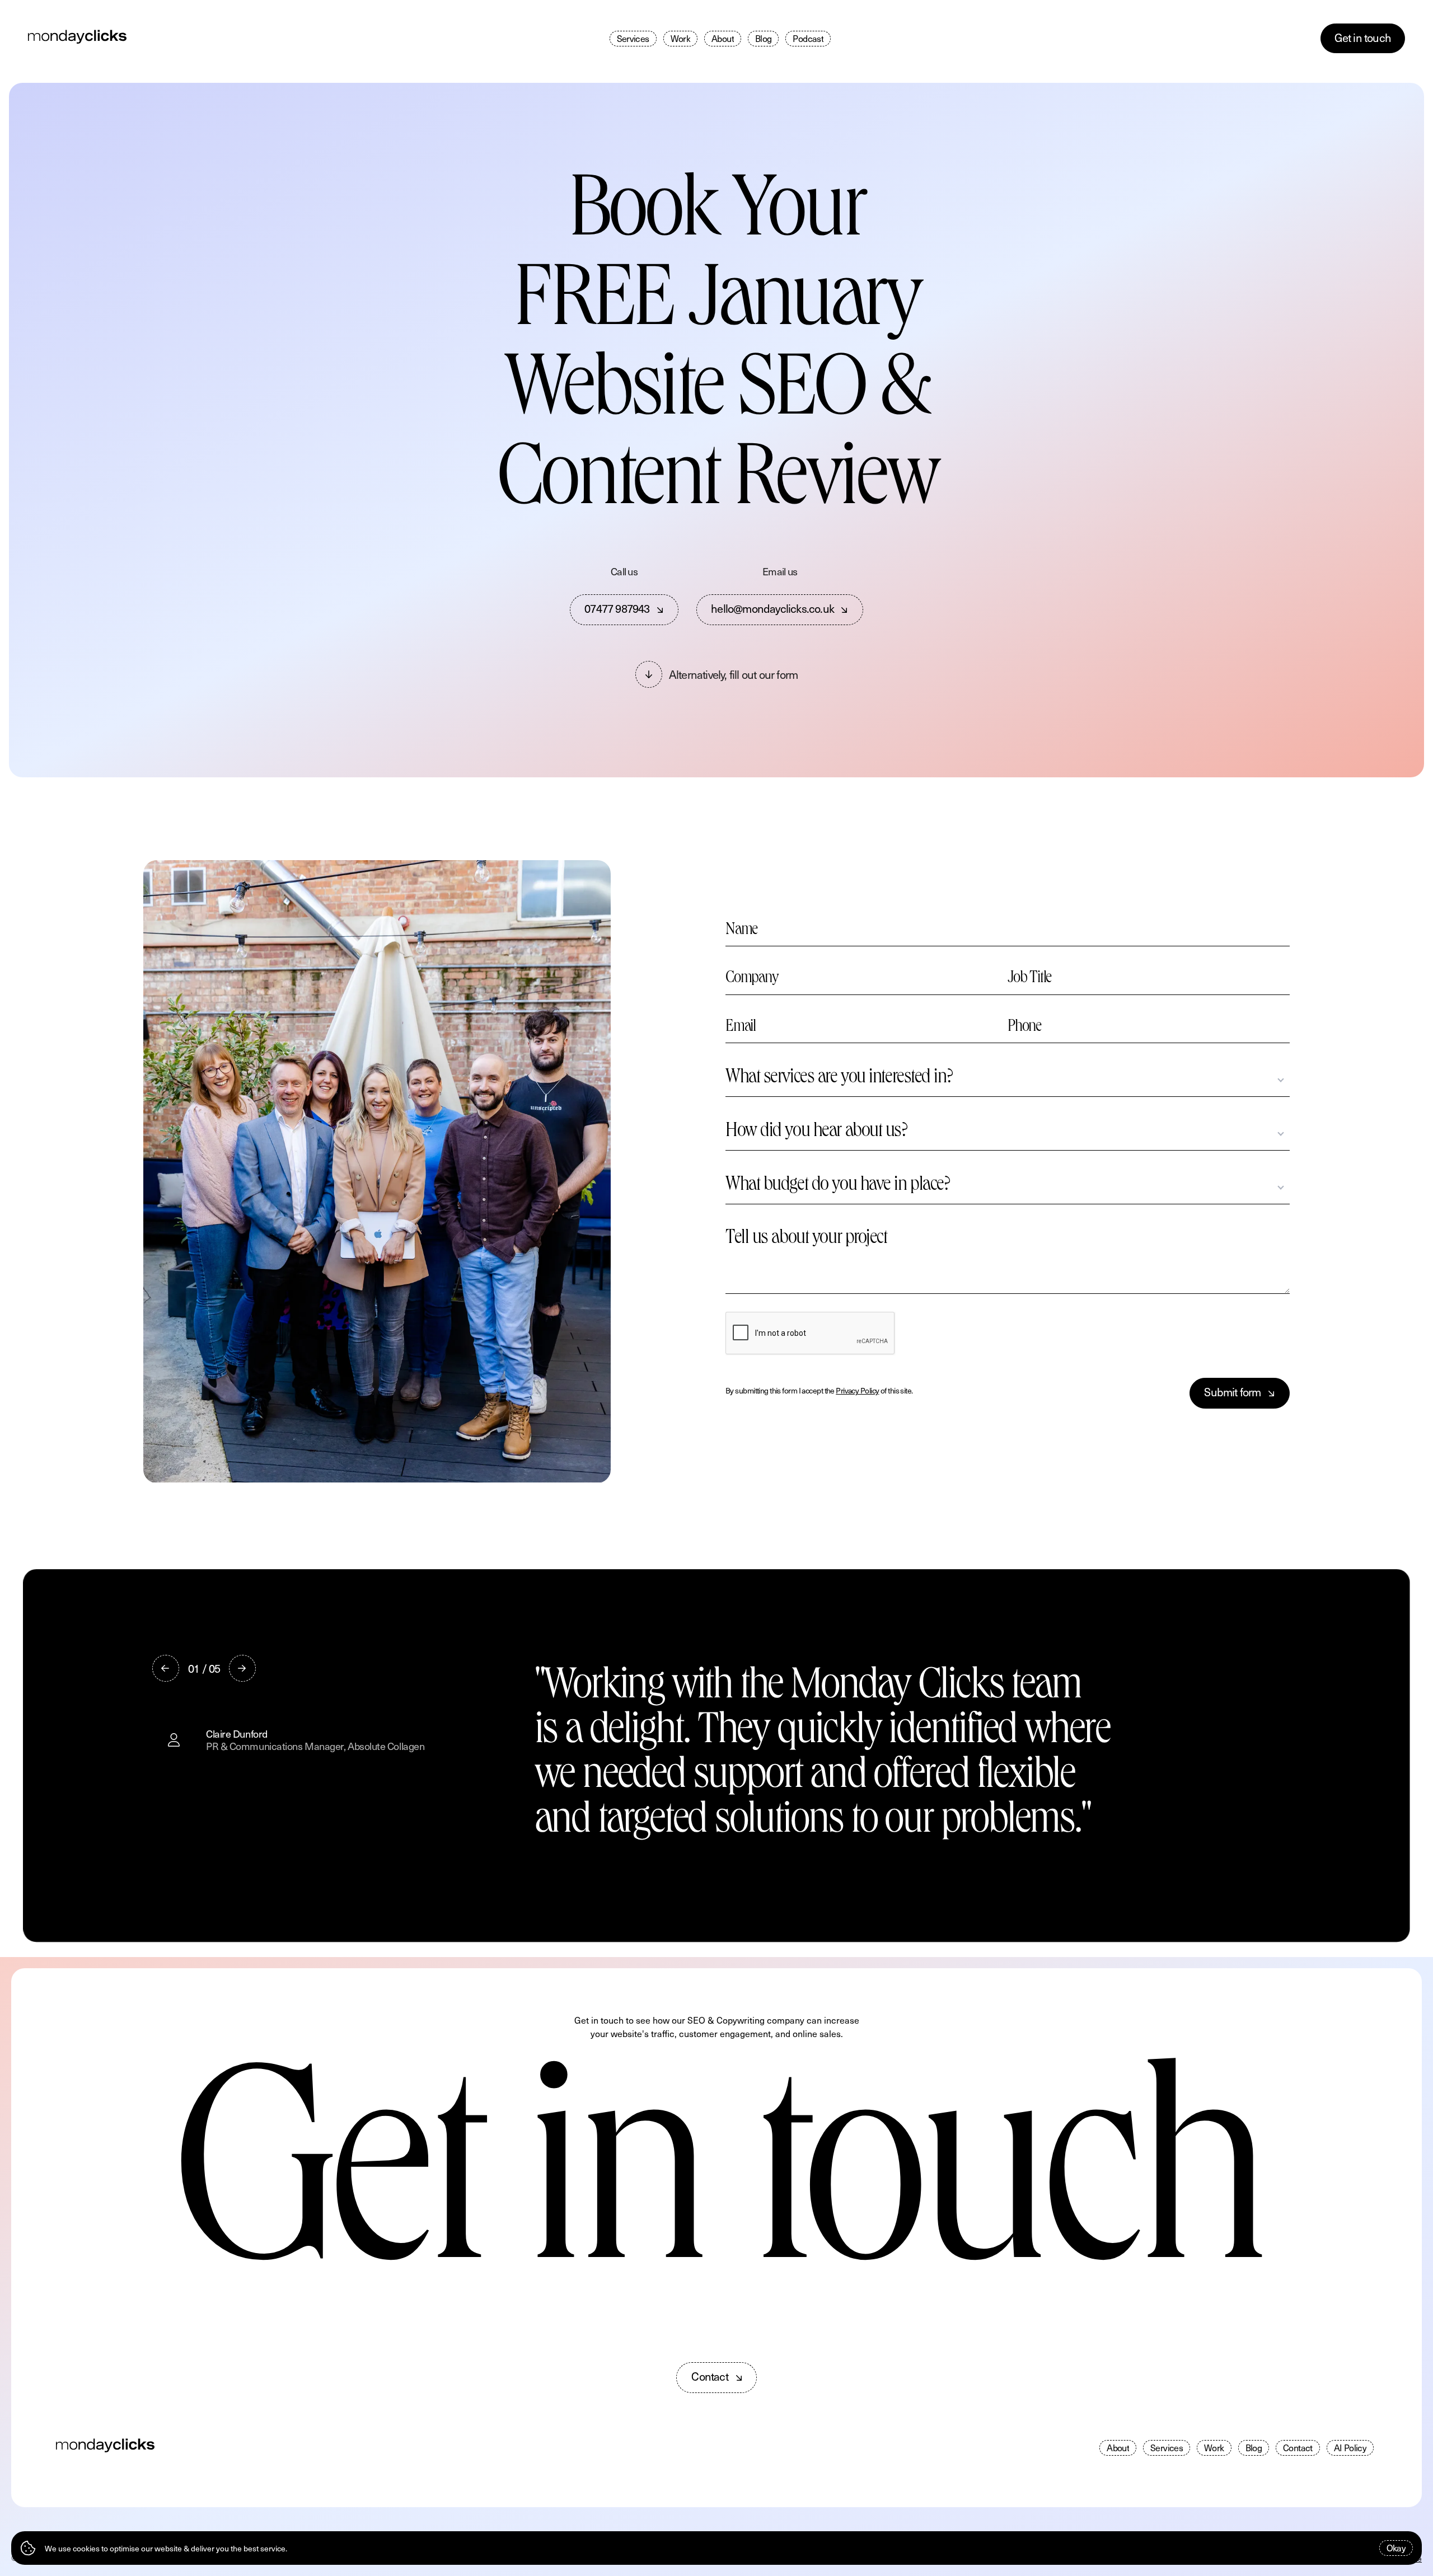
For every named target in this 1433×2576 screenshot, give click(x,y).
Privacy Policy (857, 1390)
